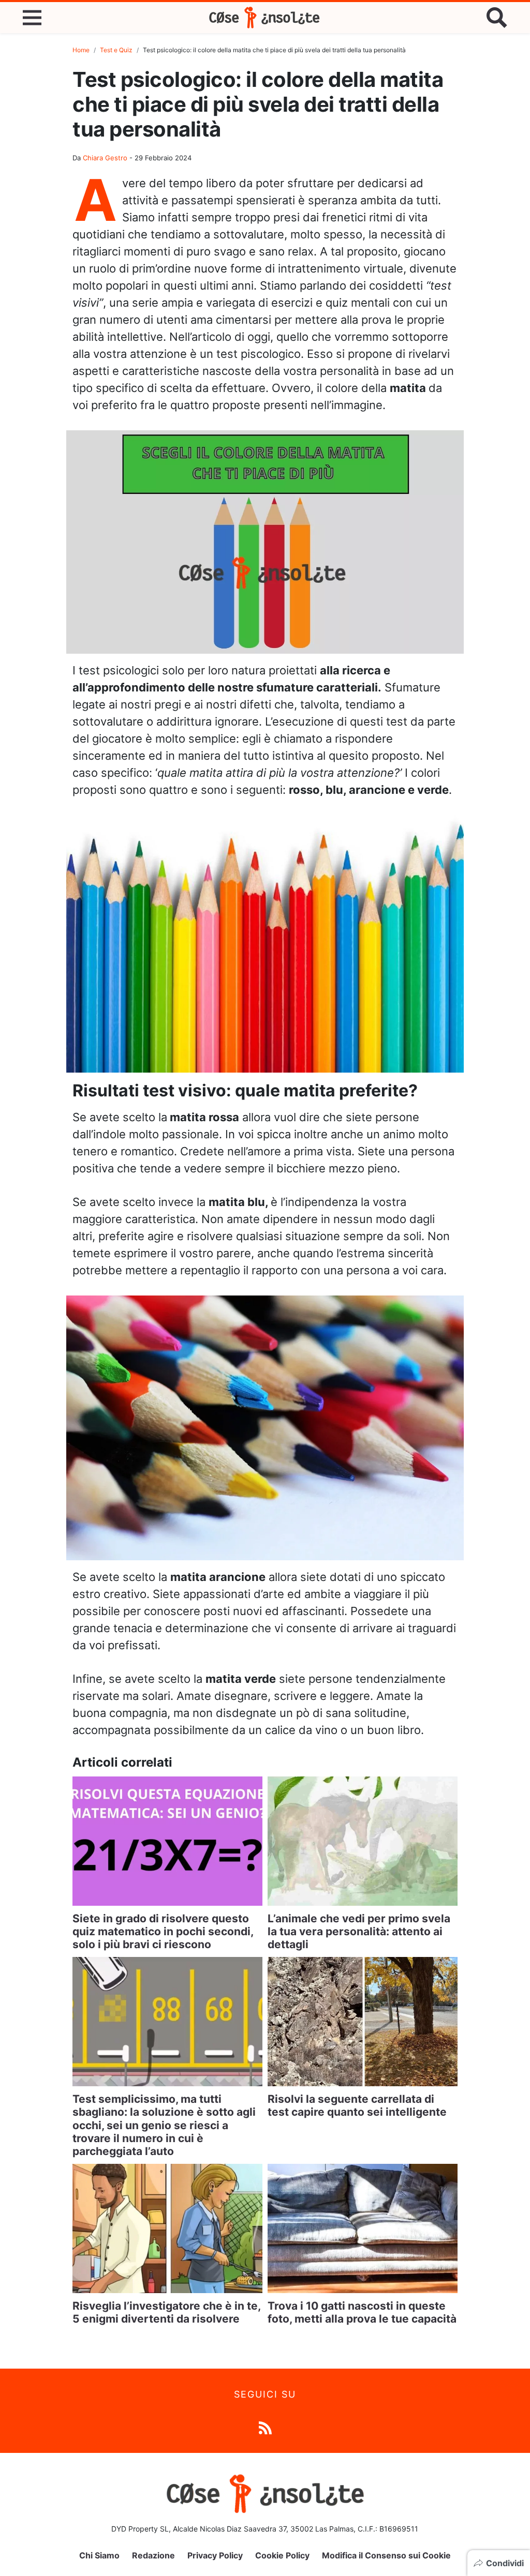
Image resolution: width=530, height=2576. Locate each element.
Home (81, 50)
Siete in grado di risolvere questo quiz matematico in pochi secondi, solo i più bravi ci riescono (163, 1931)
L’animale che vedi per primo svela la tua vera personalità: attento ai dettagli (359, 1931)
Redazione (153, 2555)
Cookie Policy (282, 2555)
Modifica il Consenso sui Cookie (386, 2555)
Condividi (505, 2563)
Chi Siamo (99, 2555)
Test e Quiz (116, 50)
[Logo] (264, 18)
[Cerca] (497, 18)
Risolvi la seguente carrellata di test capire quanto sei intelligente (357, 2105)
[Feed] (265, 2427)
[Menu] (32, 18)
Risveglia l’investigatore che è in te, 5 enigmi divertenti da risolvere (166, 2312)
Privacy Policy (215, 2555)
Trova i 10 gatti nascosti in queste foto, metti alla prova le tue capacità (362, 2312)
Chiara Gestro (105, 158)
